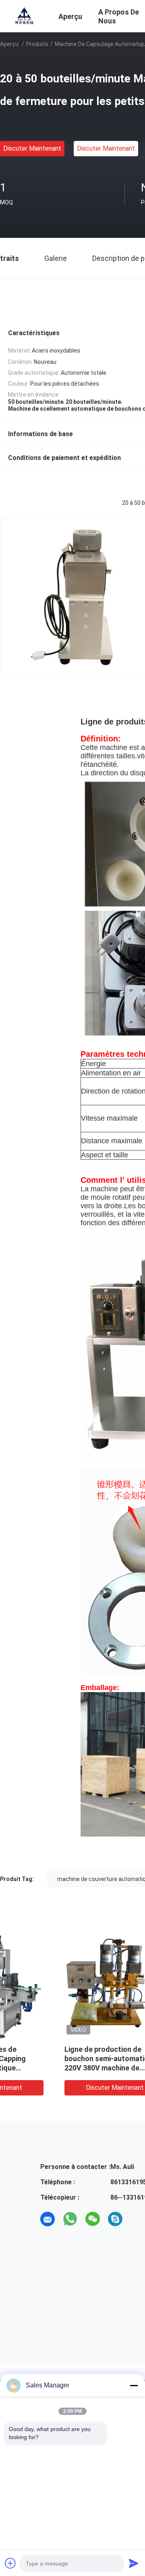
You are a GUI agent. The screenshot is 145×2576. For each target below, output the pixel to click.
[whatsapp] (70, 2219)
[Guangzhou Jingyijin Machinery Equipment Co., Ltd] (24, 15)
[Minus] (134, 2385)
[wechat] (93, 2219)
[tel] (138, 2219)
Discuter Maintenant (32, 148)
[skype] (115, 2219)
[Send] (134, 2563)
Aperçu (9, 44)
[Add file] (10, 2563)
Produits (37, 44)
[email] (48, 2219)
